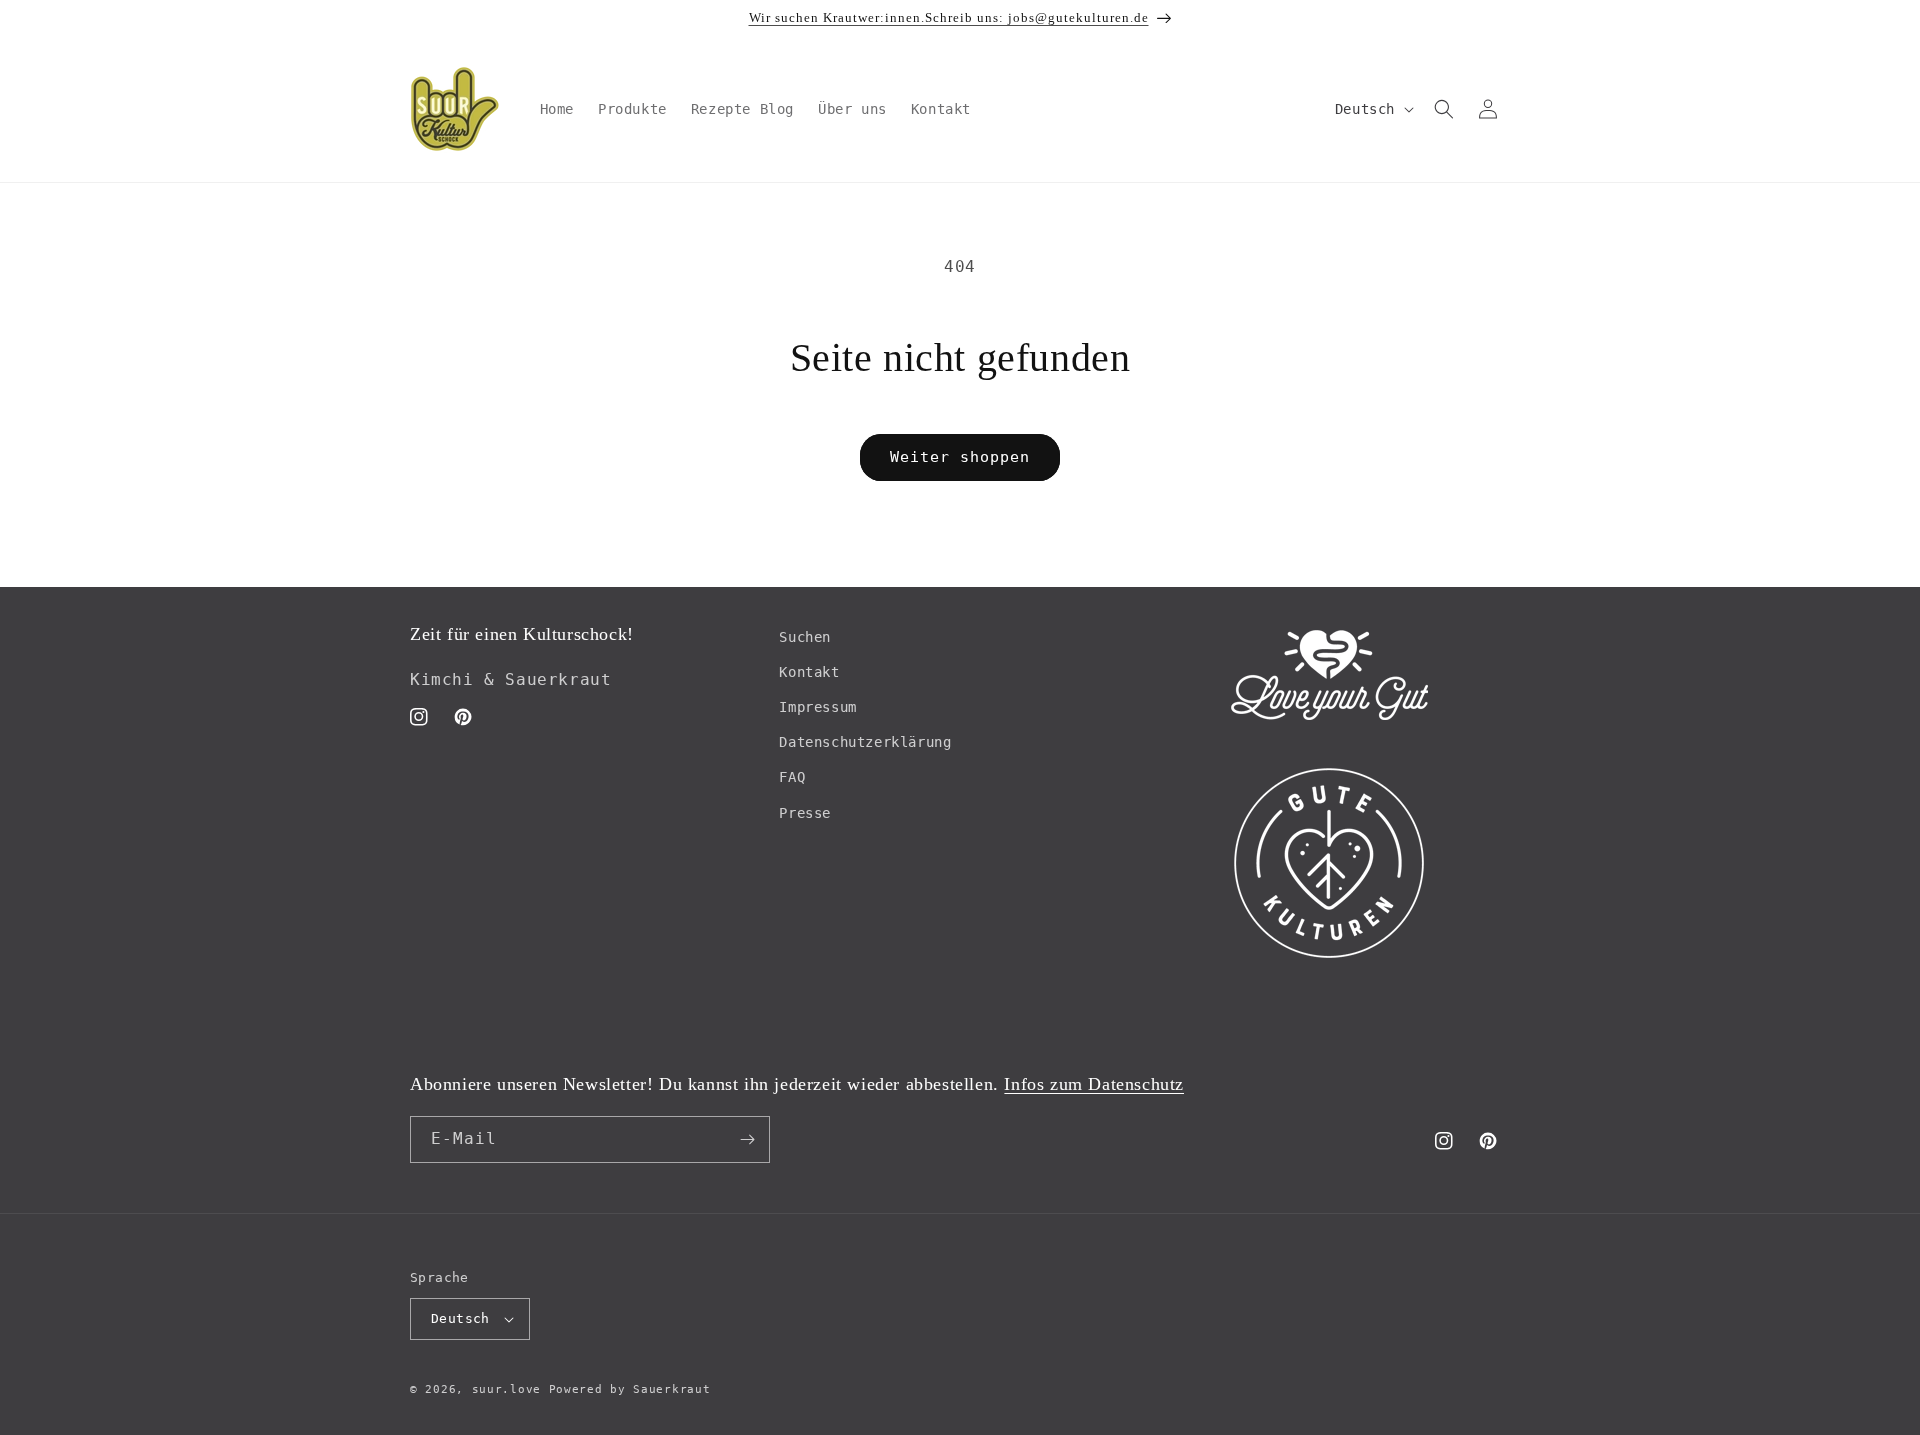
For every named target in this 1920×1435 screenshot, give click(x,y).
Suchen (805, 637)
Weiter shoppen (960, 457)
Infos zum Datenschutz (1094, 1084)
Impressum (817, 707)
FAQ (792, 777)
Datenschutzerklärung (865, 742)
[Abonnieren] (747, 1139)
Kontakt (809, 672)
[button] (1444, 109)
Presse (805, 813)
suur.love (506, 1389)
